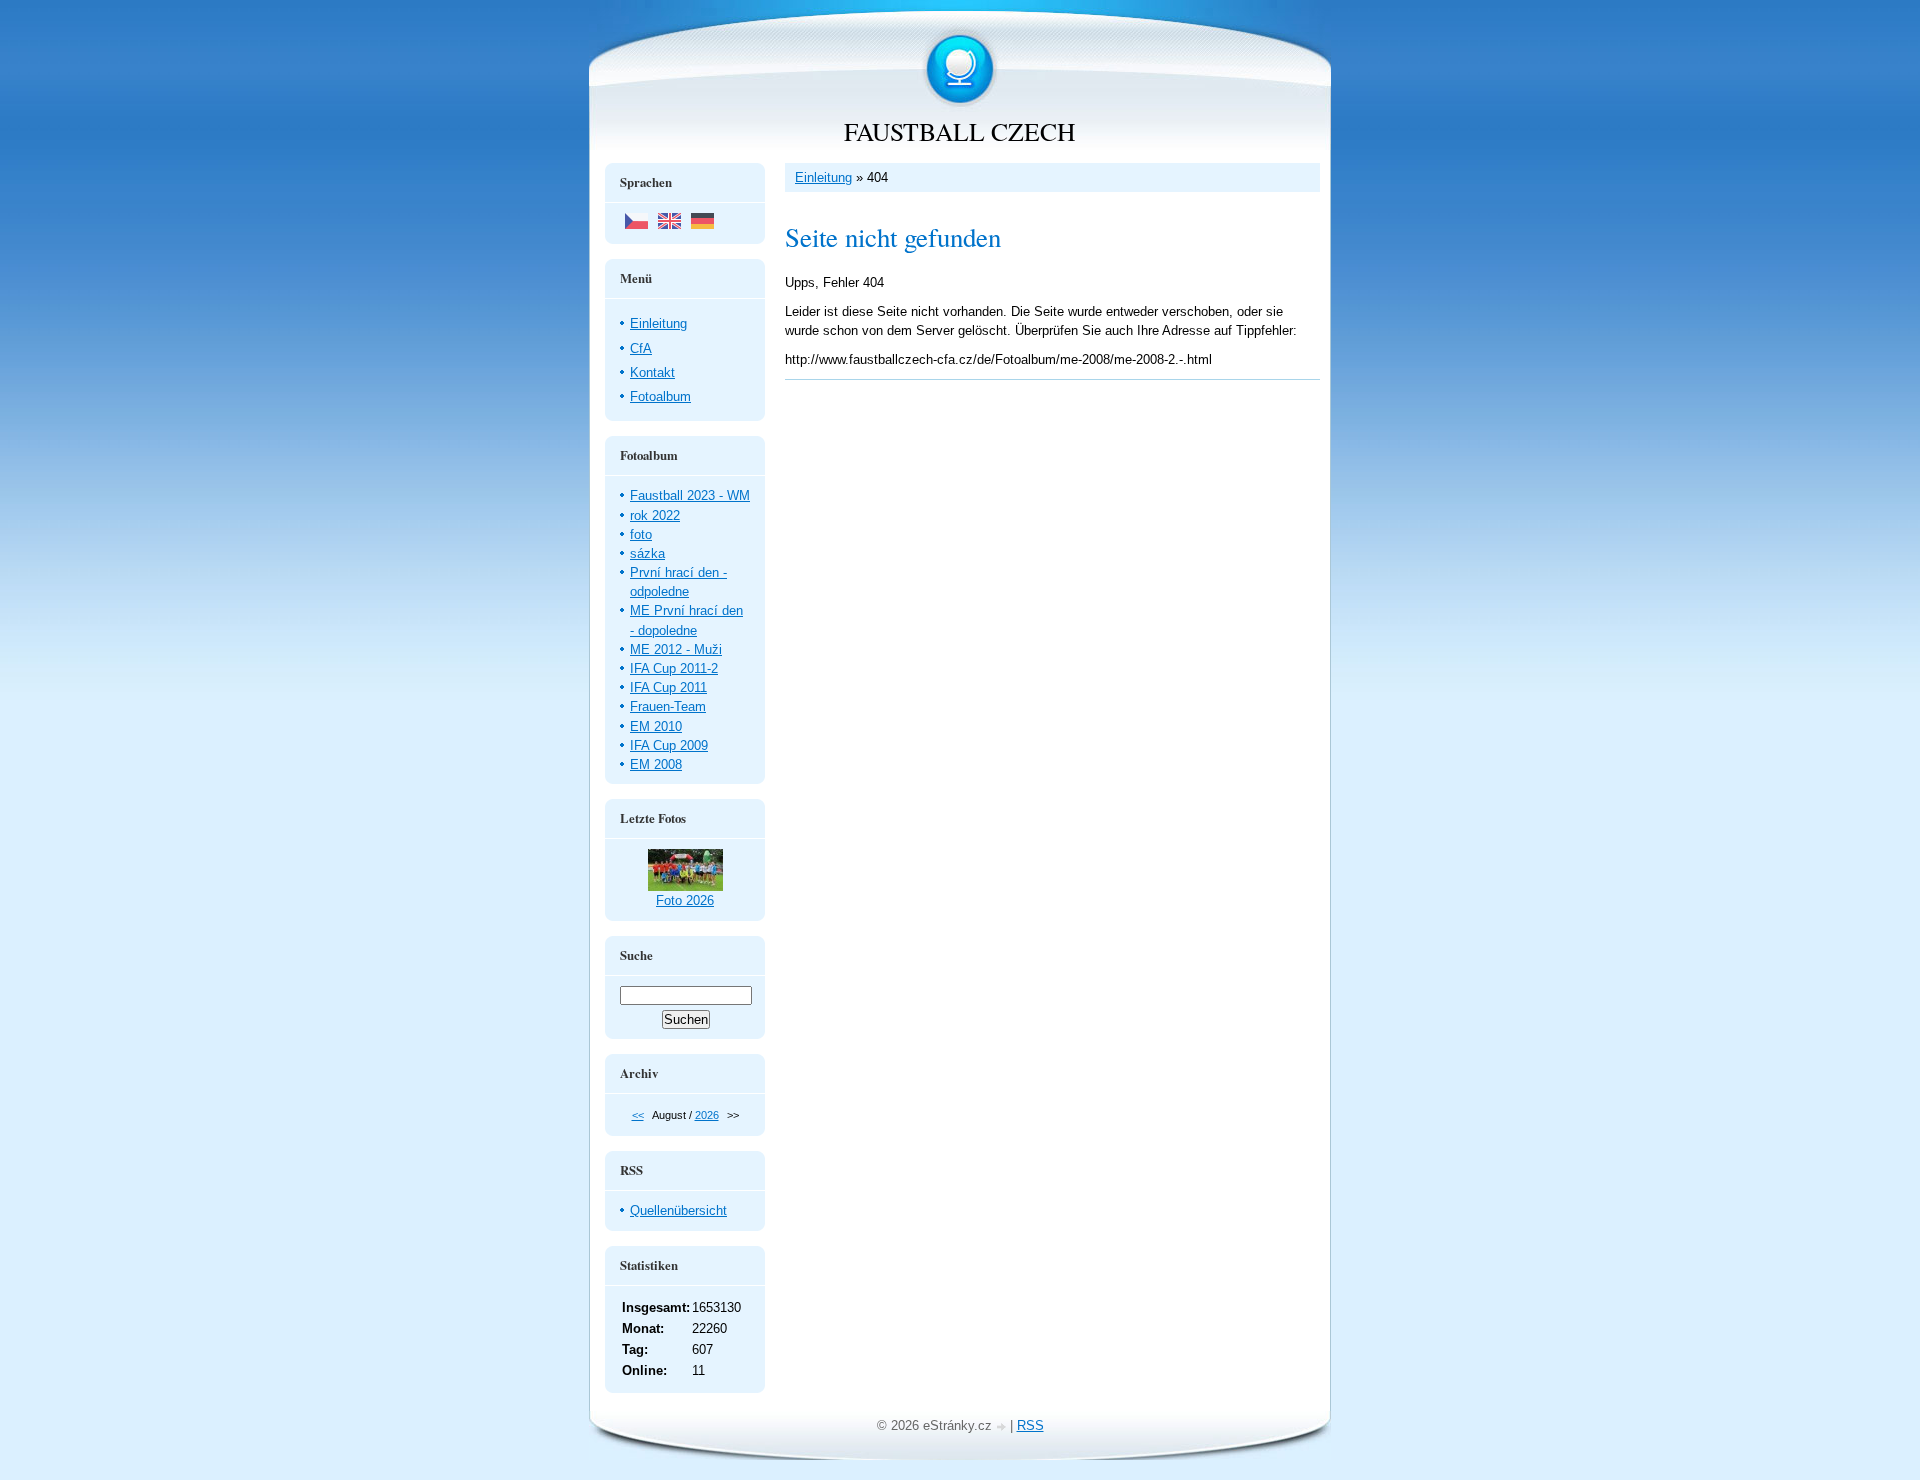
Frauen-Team (668, 706)
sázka (647, 553)
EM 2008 (656, 764)
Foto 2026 (685, 900)
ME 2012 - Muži (676, 649)
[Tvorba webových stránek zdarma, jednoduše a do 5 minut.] (1003, 1427)
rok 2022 (655, 515)
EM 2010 (656, 726)
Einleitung (823, 177)
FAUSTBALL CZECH (959, 131)
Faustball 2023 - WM (690, 495)
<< (638, 1115)
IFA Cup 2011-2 (674, 668)
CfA (641, 348)
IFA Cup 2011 (668, 687)
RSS (1030, 1425)
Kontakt (652, 372)
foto (641, 534)
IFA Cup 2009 (669, 745)
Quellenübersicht (678, 1210)
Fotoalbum (660, 396)
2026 (707, 1115)
